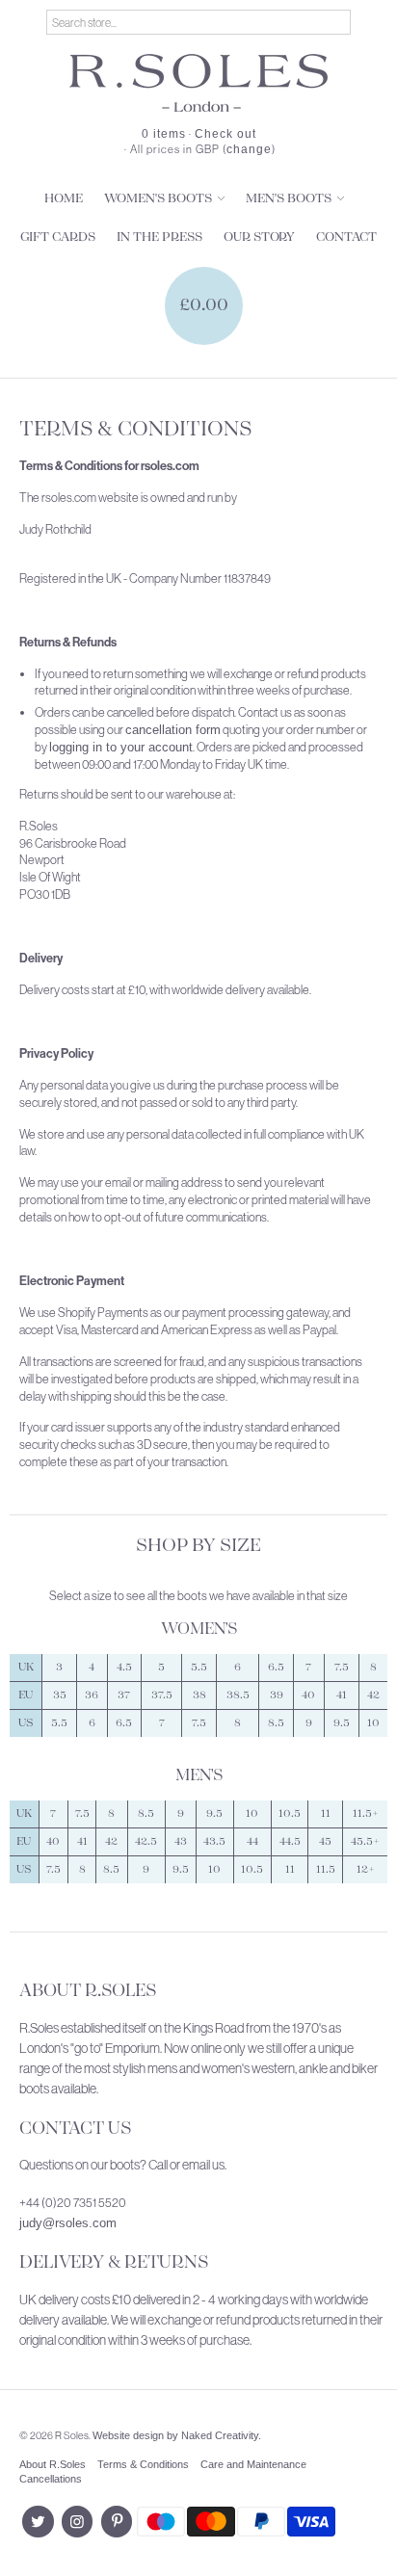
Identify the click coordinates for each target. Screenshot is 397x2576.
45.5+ (365, 1841)
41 (342, 1695)
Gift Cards (58, 237)
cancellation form (173, 730)
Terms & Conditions (143, 2464)
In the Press (159, 237)
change (249, 149)
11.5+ (366, 1814)
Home (64, 199)
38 (199, 1695)
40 (308, 1695)
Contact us (75, 2129)
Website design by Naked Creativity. (177, 2435)
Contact (346, 237)
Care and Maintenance (253, 2464)
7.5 (342, 1667)
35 (60, 1695)
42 (373, 1695)
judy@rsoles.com (68, 2223)
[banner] (198, 83)
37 (124, 1695)
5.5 (199, 1667)
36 (92, 1695)
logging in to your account (121, 747)
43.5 (214, 1841)
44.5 (290, 1841)
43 (181, 1841)
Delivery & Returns (114, 2263)
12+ (366, 1869)
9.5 (342, 1723)
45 (325, 1841)
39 (277, 1695)
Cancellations (51, 2479)
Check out (225, 134)
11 (326, 1814)
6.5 (276, 1667)
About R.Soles (88, 1991)
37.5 (162, 1695)
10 (373, 1723)
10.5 (290, 1814)
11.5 (326, 1869)
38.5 (238, 1695)
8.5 (276, 1723)
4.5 (124, 1667)
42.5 (146, 1841)
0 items (164, 134)
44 (252, 1841)
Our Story (259, 237)
